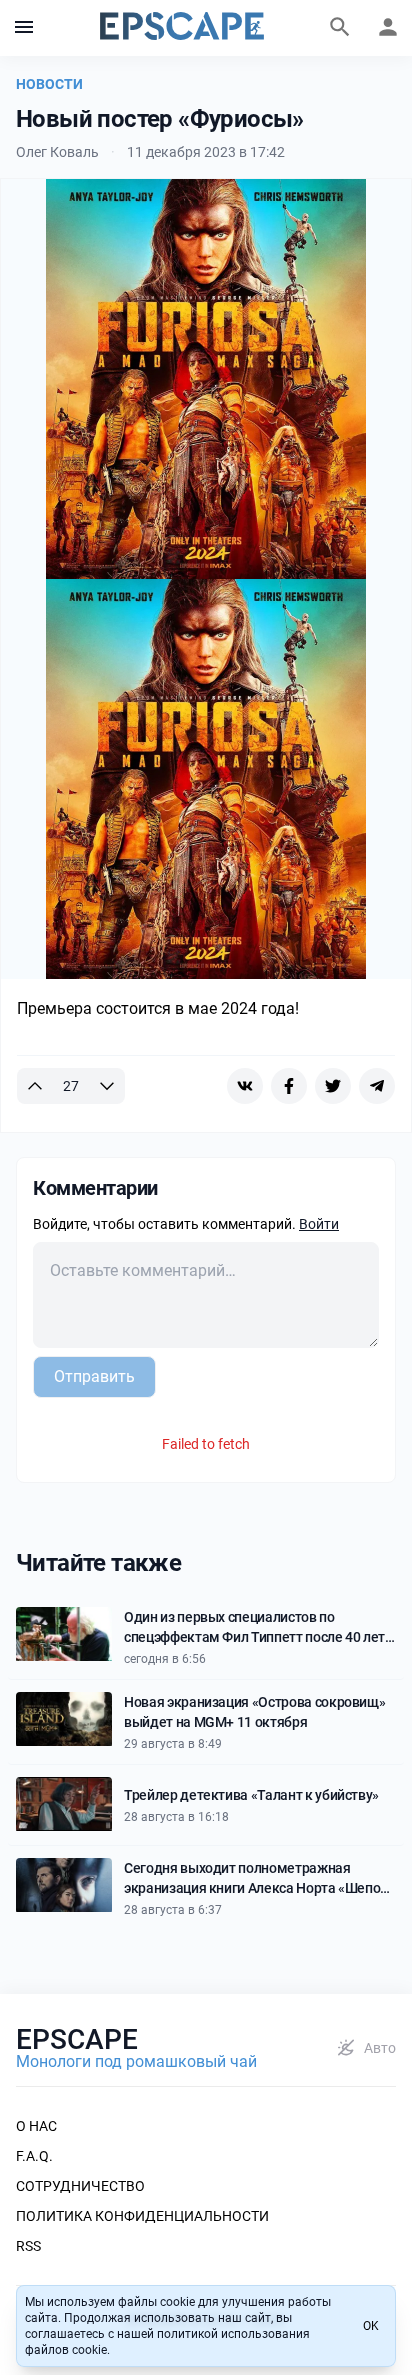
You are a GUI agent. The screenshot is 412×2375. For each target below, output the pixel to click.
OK (371, 2326)
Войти (319, 1224)
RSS (28, 2246)
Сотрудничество (80, 2186)
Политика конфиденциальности (142, 2216)
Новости (49, 84)
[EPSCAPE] (182, 28)
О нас (36, 2126)
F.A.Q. (34, 2156)
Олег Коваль (57, 152)
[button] (24, 28)
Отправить (94, 1376)
